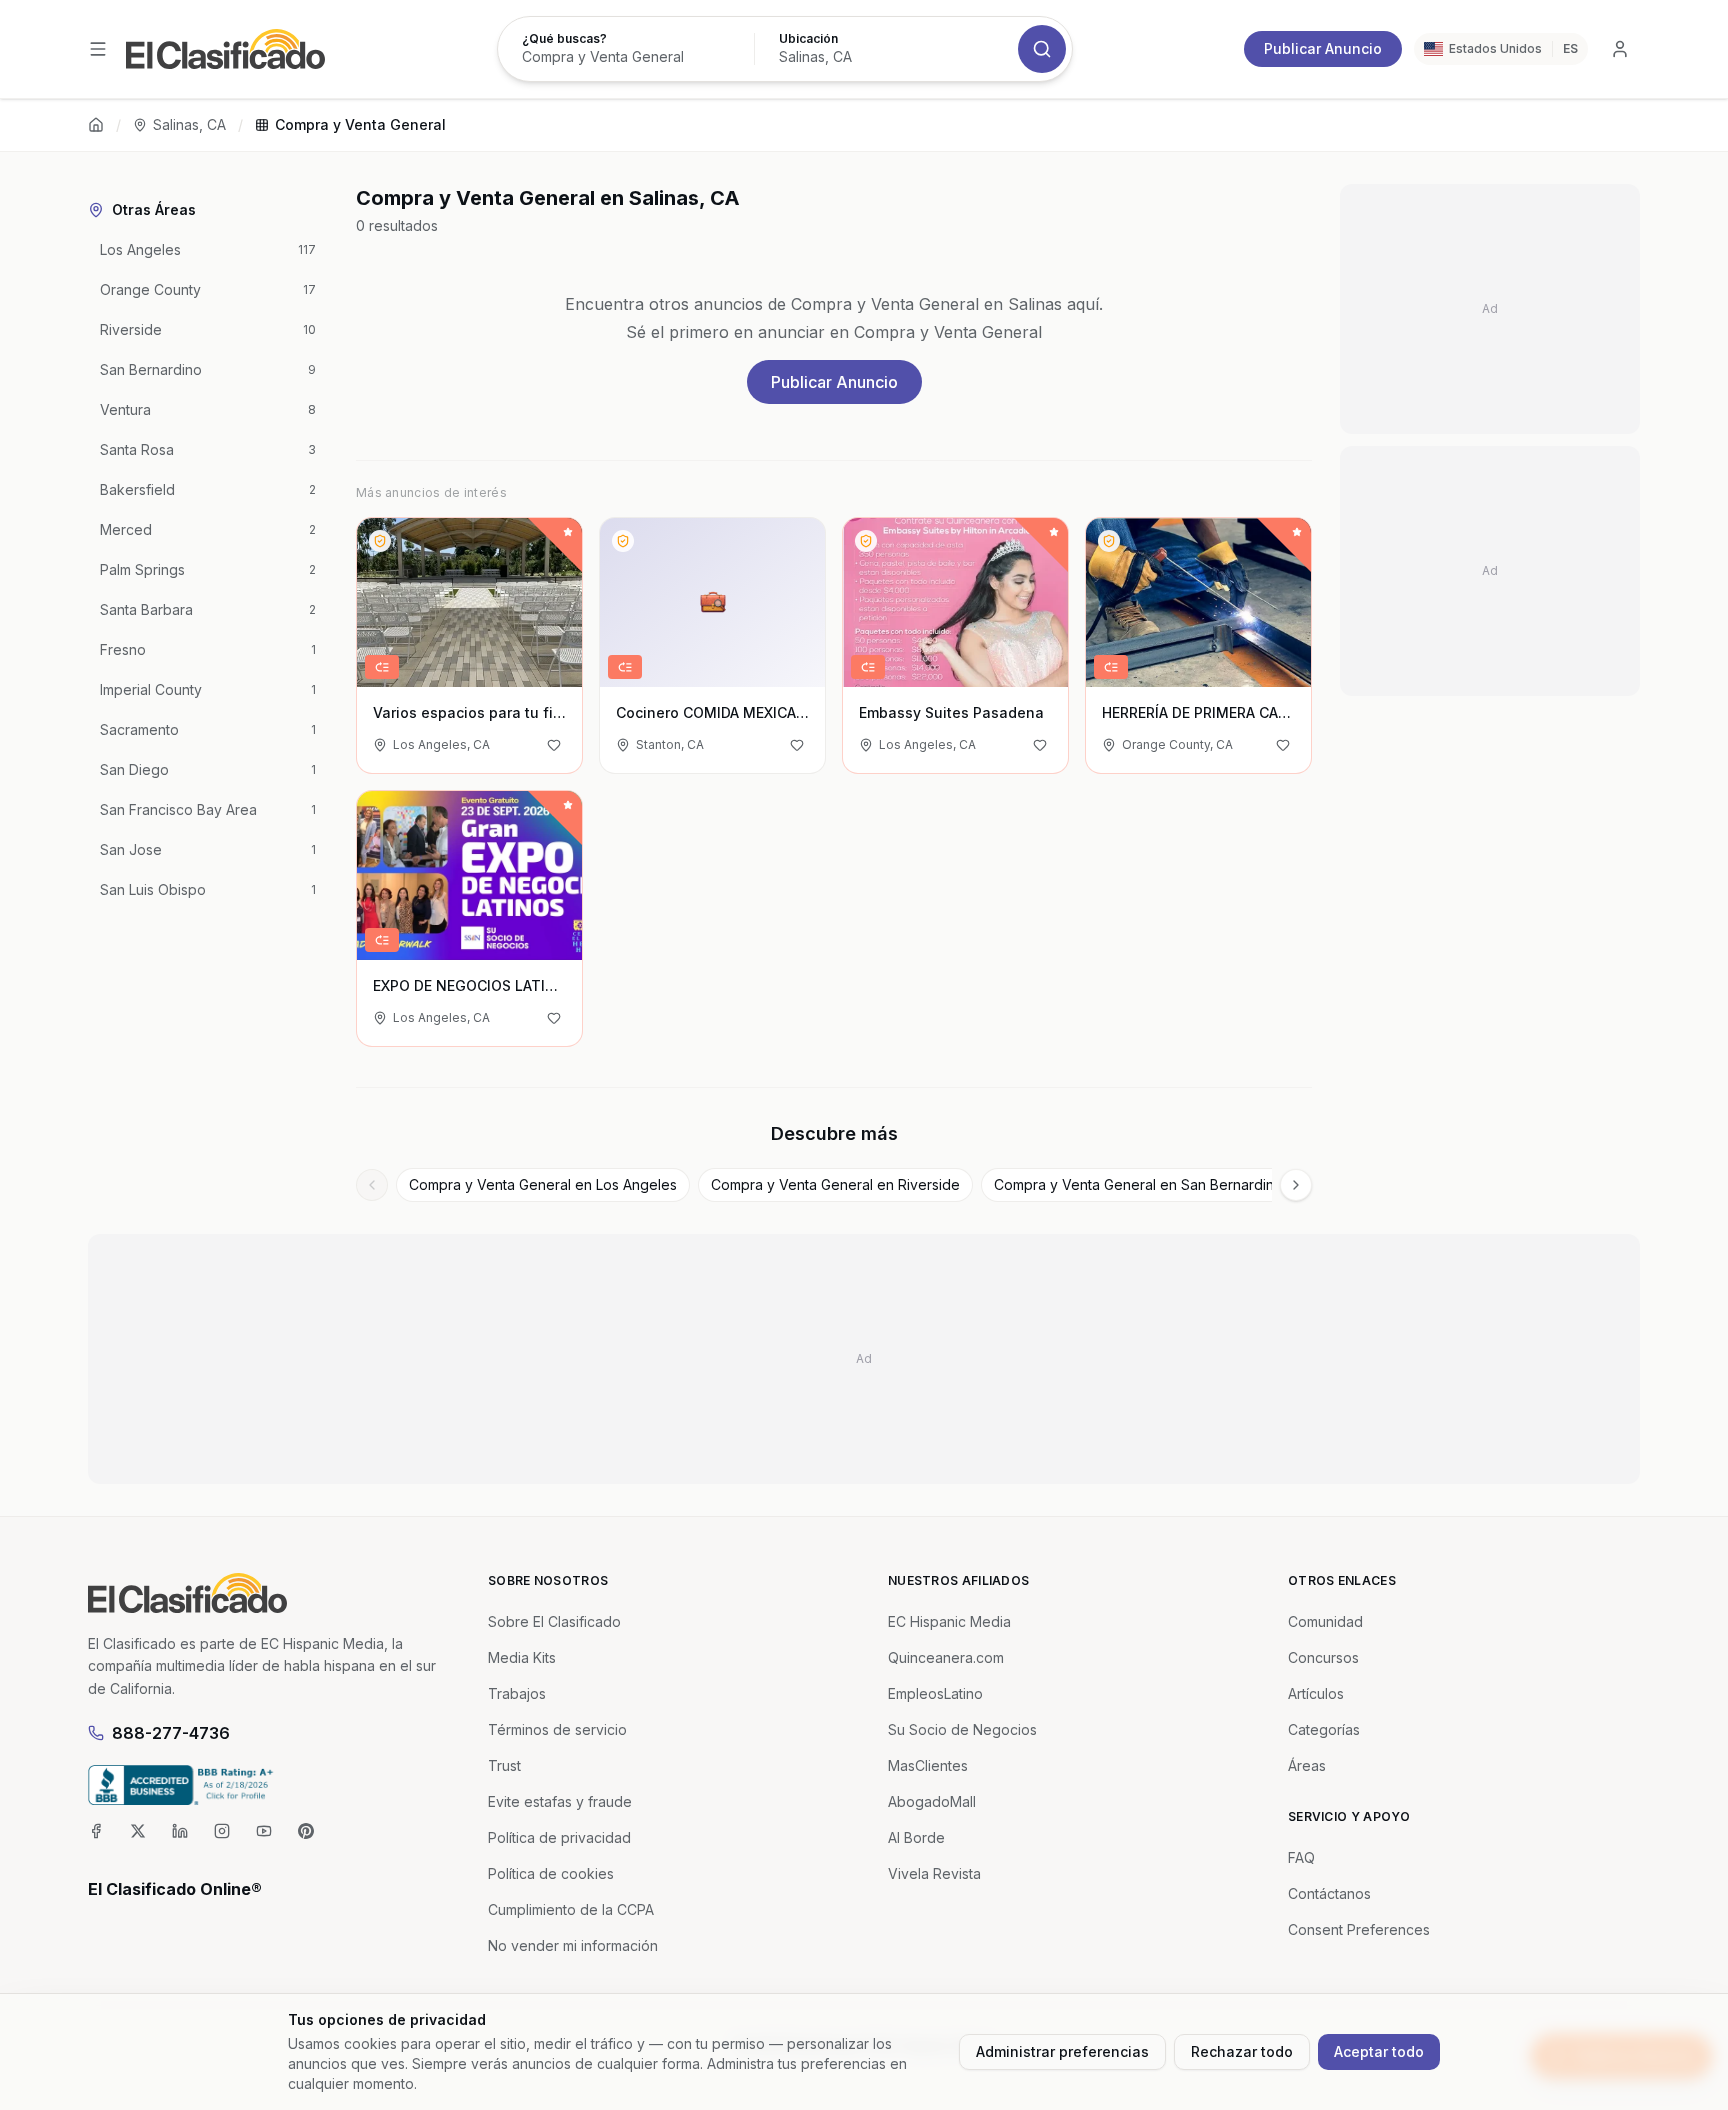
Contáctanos (1329, 1893)
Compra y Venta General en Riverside (835, 1184)
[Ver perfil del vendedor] (380, 541)
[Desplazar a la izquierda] (372, 1185)
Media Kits (522, 1657)
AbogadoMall (932, 1801)
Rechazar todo (1242, 2051)
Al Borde (916, 1837)
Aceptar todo (1379, 2051)
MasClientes (928, 1765)
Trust (504, 1765)
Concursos (1323, 1657)
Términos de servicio (557, 1729)
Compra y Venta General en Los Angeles (543, 1184)
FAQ (1301, 1857)
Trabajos (517, 1693)
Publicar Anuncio (1323, 48)
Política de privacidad (559, 1837)
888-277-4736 (171, 1733)
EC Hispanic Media (949, 1621)
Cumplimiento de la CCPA (571, 1909)
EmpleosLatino (935, 1693)
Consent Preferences (1359, 1929)
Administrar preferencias (1062, 2051)
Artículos (1316, 1693)
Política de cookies (551, 1873)
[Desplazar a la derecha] (1296, 1185)
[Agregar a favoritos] (554, 745)
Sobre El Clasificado (554, 1621)
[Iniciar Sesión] (1620, 49)
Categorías (1324, 1729)
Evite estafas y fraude (560, 1801)
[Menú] (98, 49)
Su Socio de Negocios (962, 1729)
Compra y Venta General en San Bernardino (1138, 1184)
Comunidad (1325, 1621)
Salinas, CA (189, 124)
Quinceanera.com (946, 1657)
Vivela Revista (934, 1873)
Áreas (1307, 1765)
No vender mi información (573, 1945)
